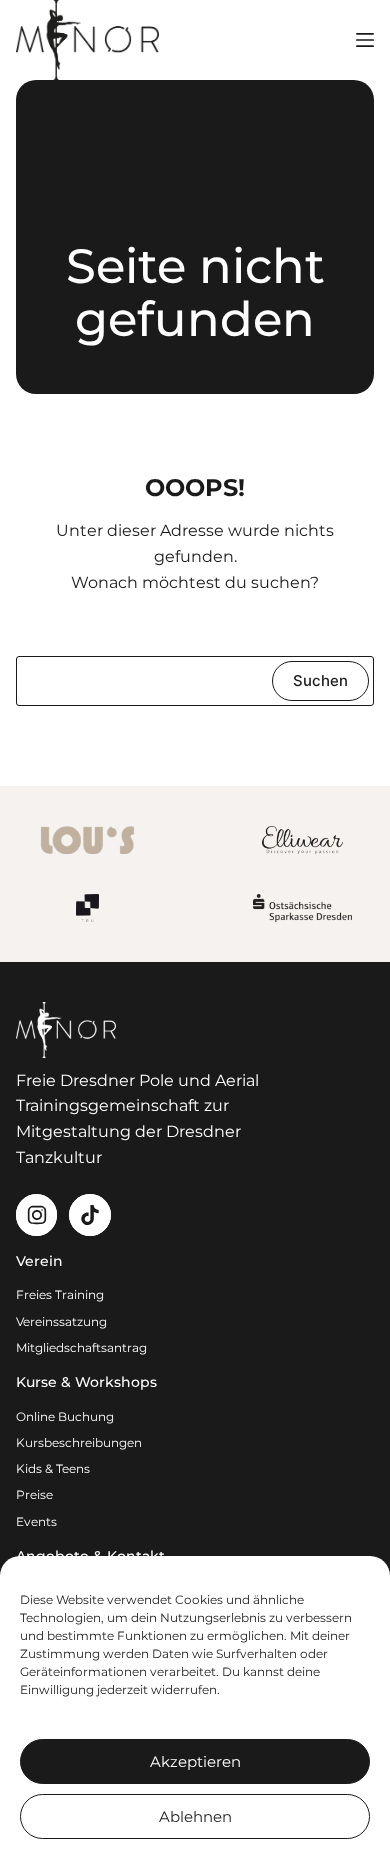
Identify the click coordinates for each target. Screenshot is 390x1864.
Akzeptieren (195, 1761)
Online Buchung (65, 1416)
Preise (34, 1494)
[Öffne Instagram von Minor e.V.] (36, 1214)
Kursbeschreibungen (79, 1442)
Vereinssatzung (61, 1321)
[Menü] (365, 40)
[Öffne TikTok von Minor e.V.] (89, 1214)
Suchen (320, 680)
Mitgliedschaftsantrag (81, 1347)
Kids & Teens (53, 1468)
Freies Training (60, 1294)
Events (36, 1521)
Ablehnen (195, 1816)
